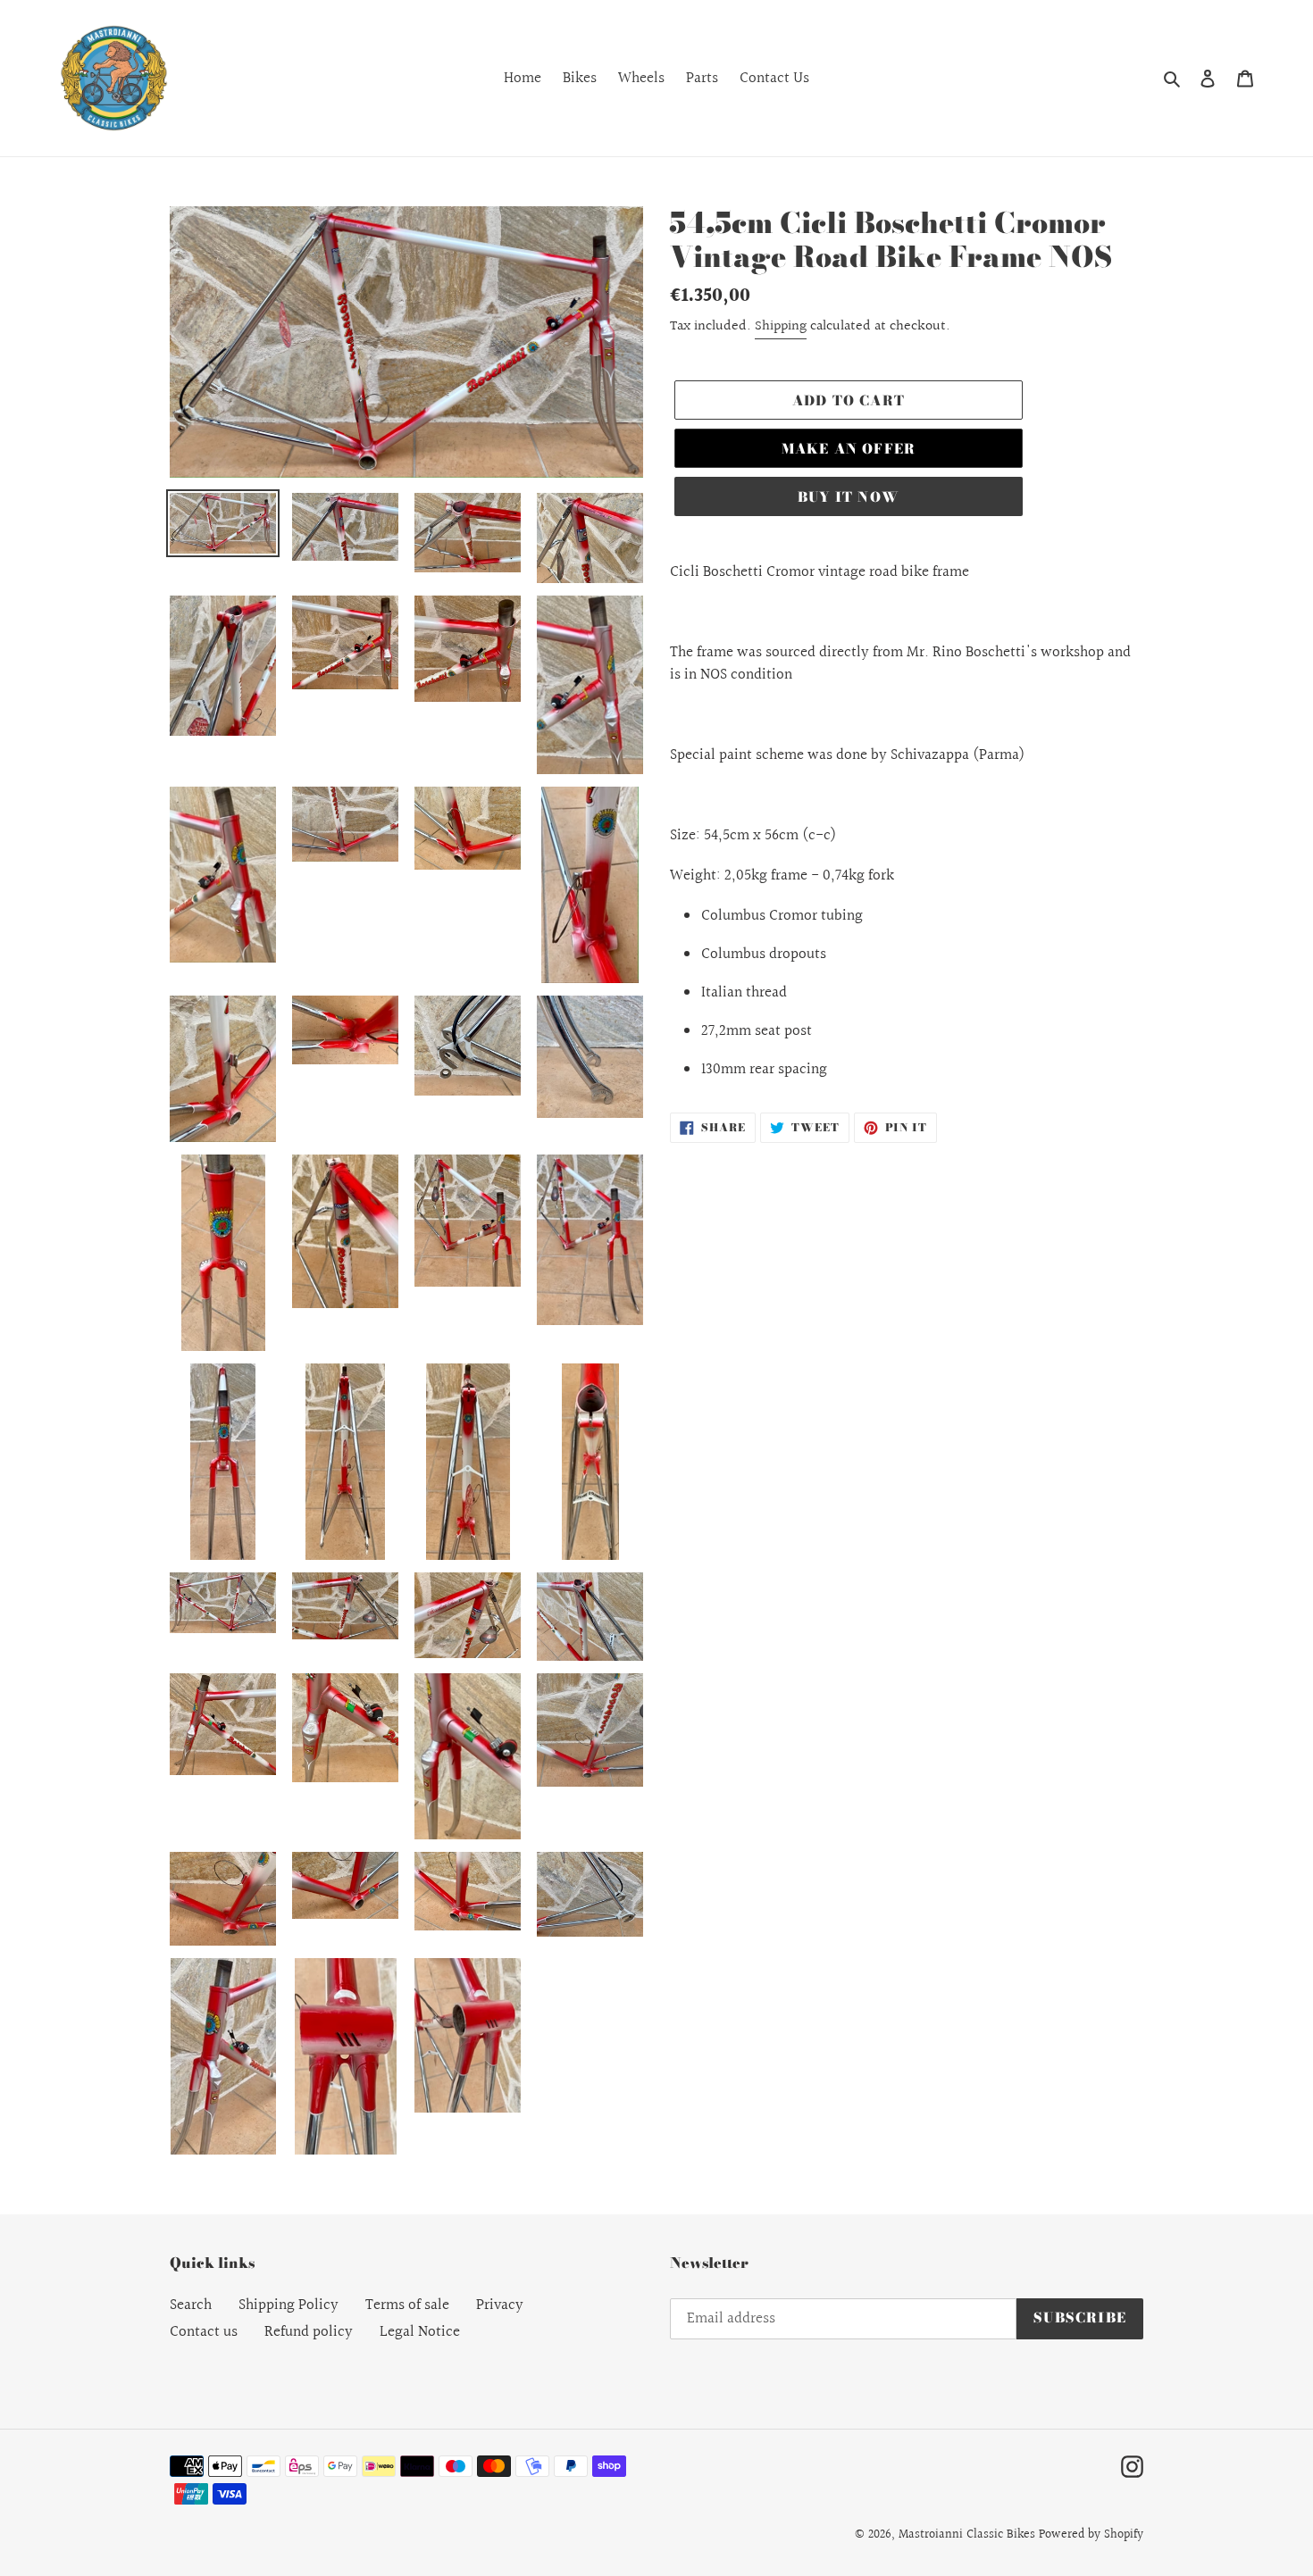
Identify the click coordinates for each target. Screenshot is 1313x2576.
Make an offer (849, 449)
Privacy (500, 2305)
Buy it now (849, 497)
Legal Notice (420, 2332)
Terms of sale (407, 2305)
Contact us (204, 2332)
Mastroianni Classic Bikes (967, 2535)
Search (191, 2305)
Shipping (781, 326)
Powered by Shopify (1091, 2535)
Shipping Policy (289, 2305)
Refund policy (309, 2332)
